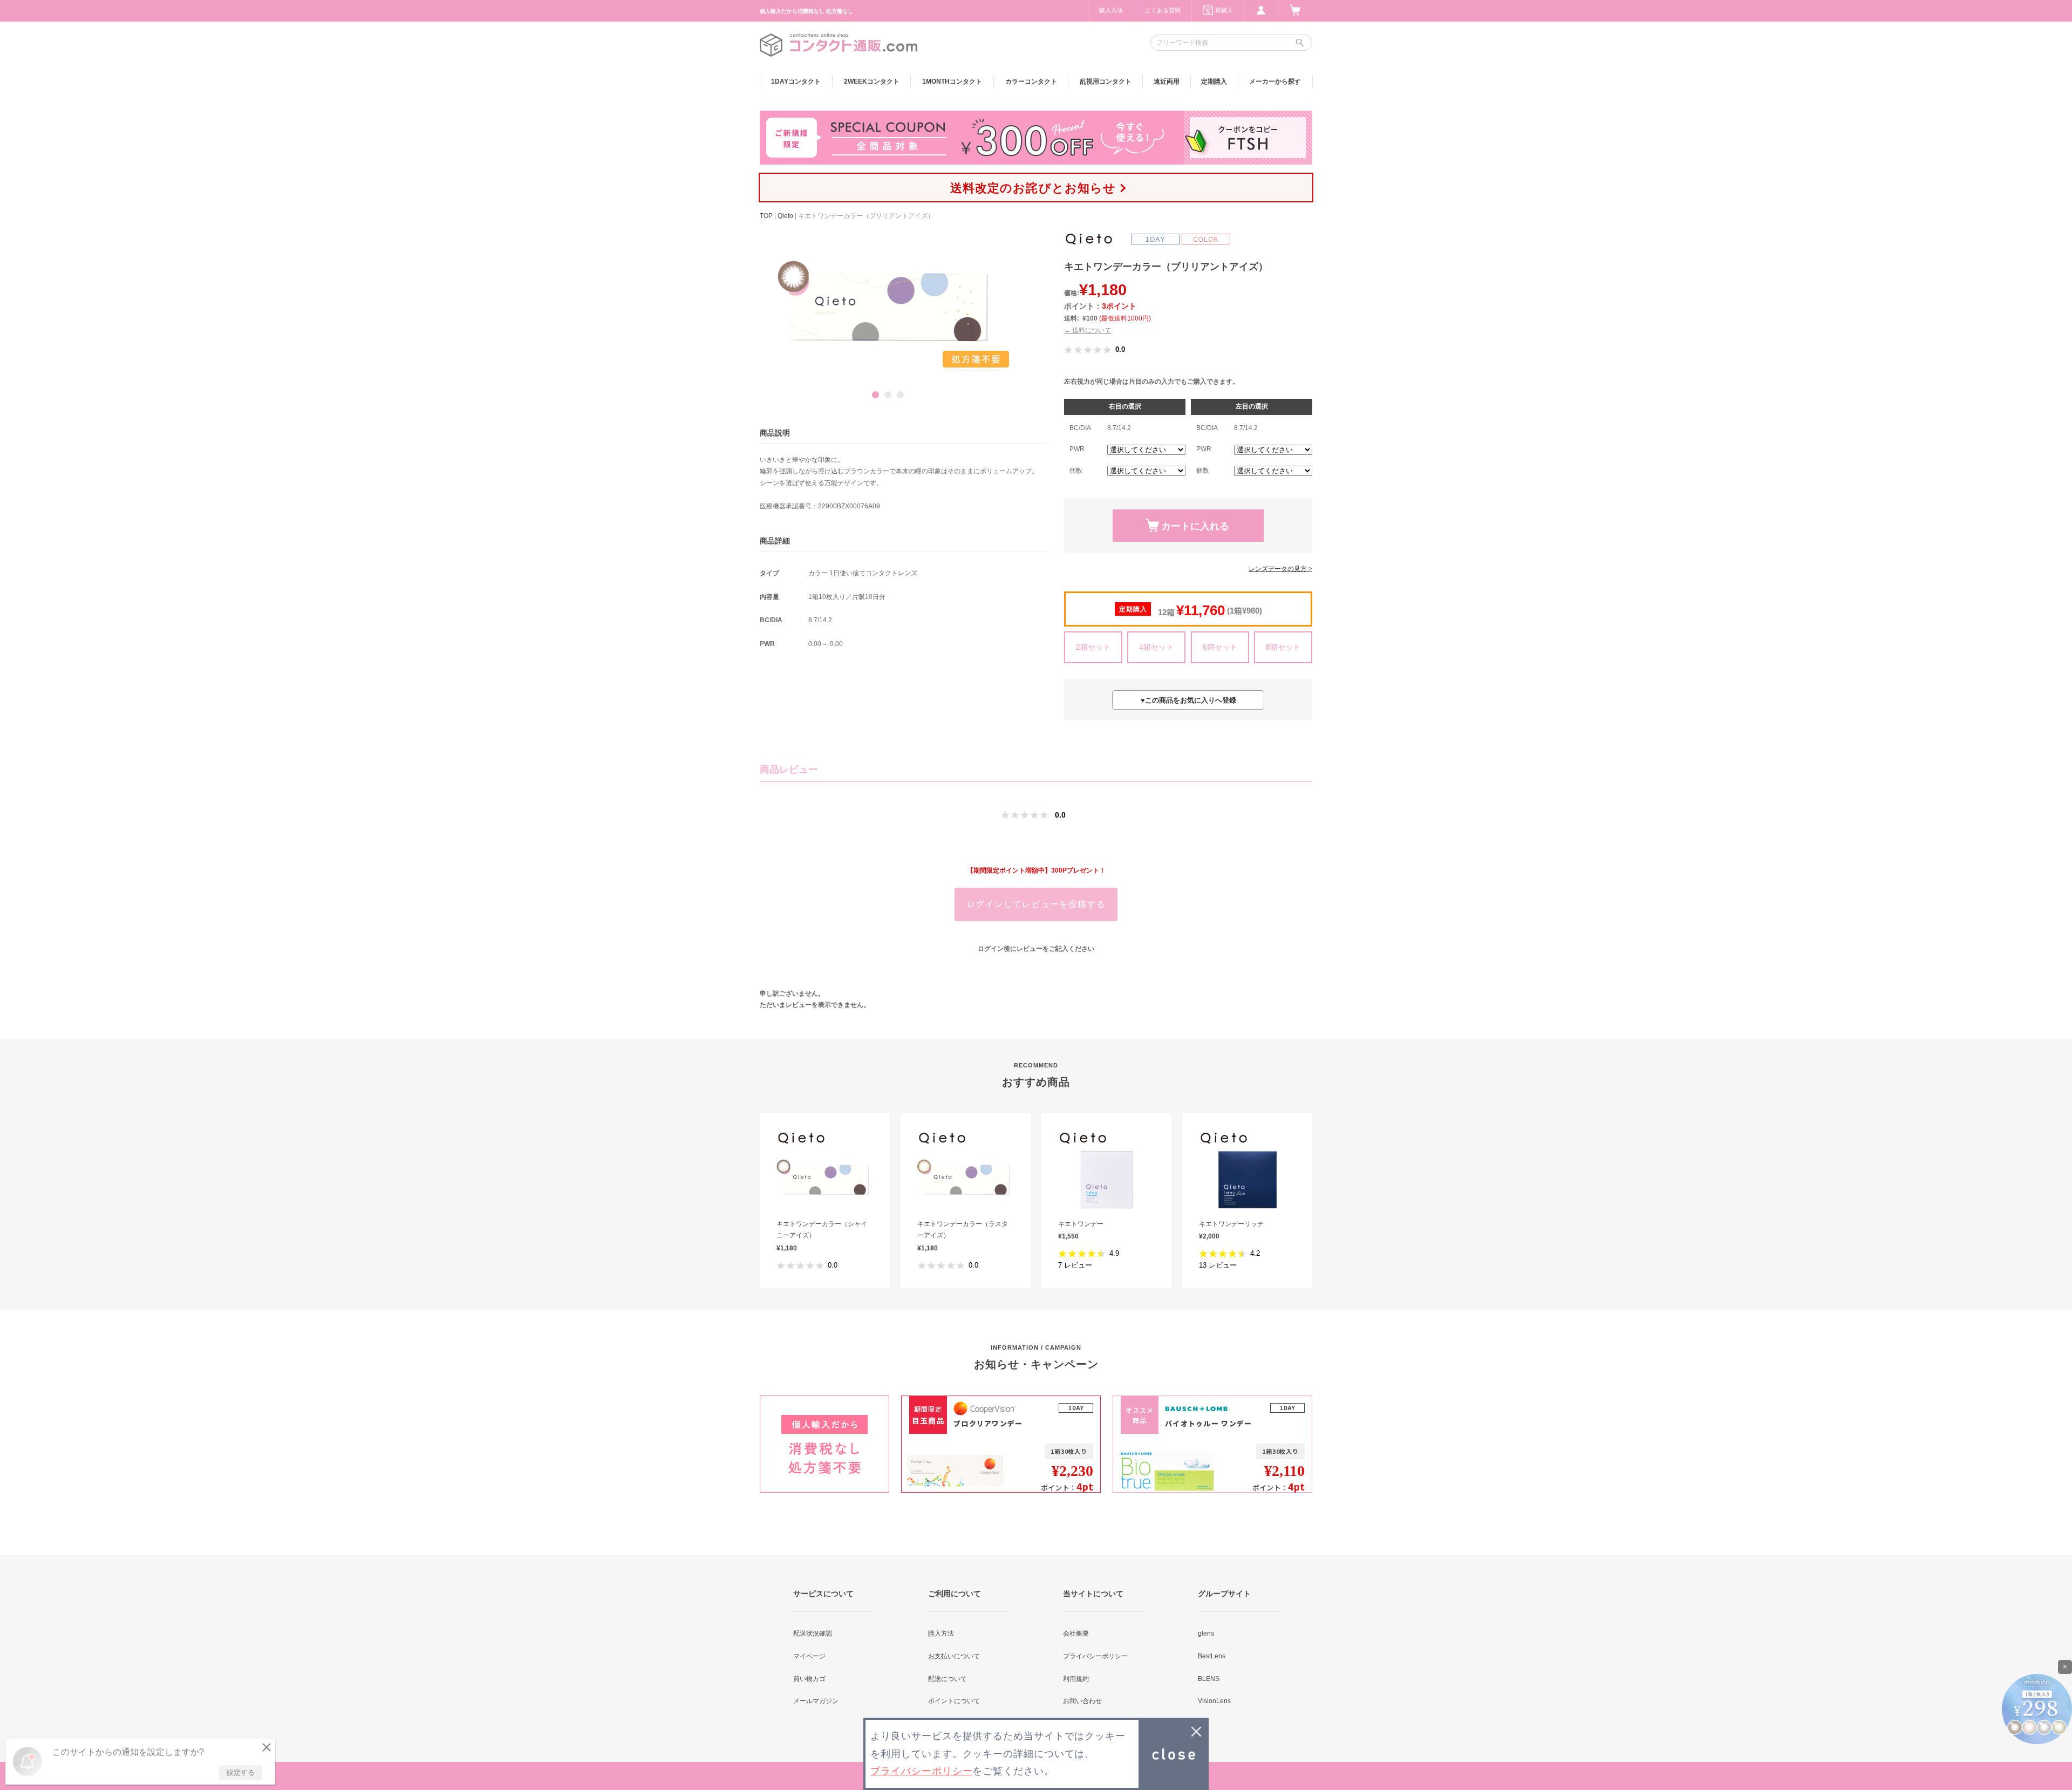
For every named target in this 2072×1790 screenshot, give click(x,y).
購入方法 (1111, 10)
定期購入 (1214, 81)
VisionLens (1214, 1701)
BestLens (1212, 1656)
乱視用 (1106, 81)
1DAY (796, 81)
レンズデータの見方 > (1280, 569)
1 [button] (875, 395)
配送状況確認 (813, 1634)
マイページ (809, 1656)
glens (1206, 1634)
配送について (948, 1679)
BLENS (1209, 1679)
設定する (241, 1772)
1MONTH (952, 81)
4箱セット (1156, 647)
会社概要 (1076, 1634)
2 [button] (888, 395)
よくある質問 (1163, 10)
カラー (1031, 81)
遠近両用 (1167, 81)
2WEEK (872, 81)
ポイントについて (954, 1701)
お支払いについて (954, 1656)
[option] (888, 307)
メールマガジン (816, 1701)
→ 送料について (1088, 330)
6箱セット (1220, 647)
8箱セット (1283, 647)
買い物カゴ (809, 1679)
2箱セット (1093, 647)
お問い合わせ (1082, 1701)
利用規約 (1076, 1679)
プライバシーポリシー (1095, 1656)
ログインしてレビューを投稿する (1036, 904)
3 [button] (900, 395)
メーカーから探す (1275, 81)
